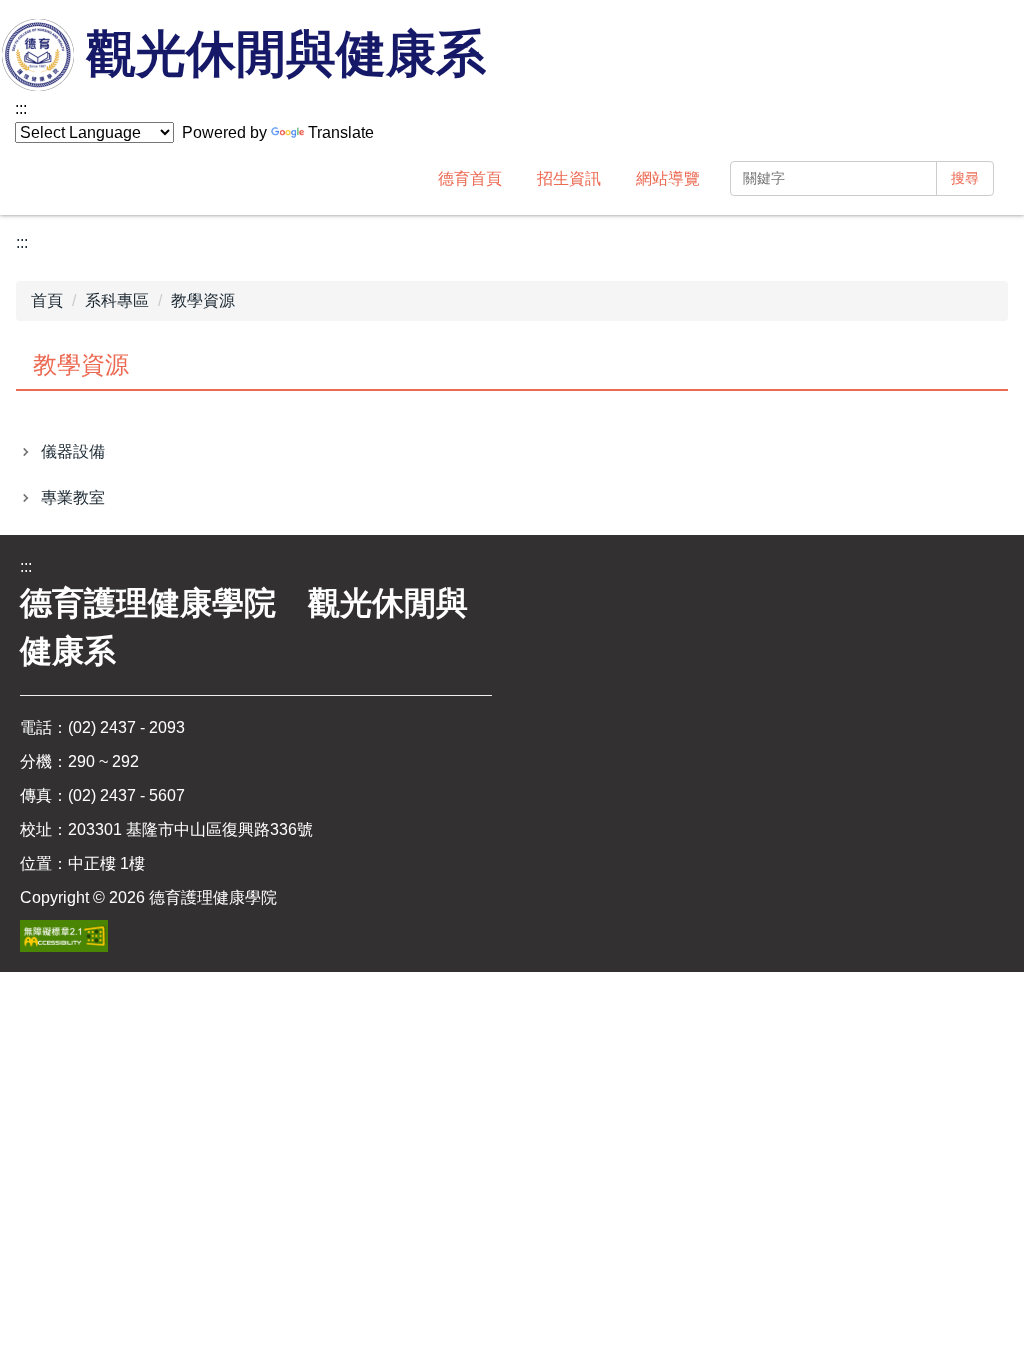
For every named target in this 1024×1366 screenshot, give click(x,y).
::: (21, 108)
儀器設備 (73, 451)
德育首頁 (470, 178)
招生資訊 (569, 178)
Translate (341, 132)
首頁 (47, 300)
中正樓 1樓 (106, 863)
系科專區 (117, 300)
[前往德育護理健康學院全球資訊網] (40, 56)
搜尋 (965, 178)
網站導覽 (668, 178)
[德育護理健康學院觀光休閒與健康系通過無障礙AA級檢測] (64, 935)
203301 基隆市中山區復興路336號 (190, 829)
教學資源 (203, 300)
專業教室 (73, 497)
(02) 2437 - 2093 (126, 727)
